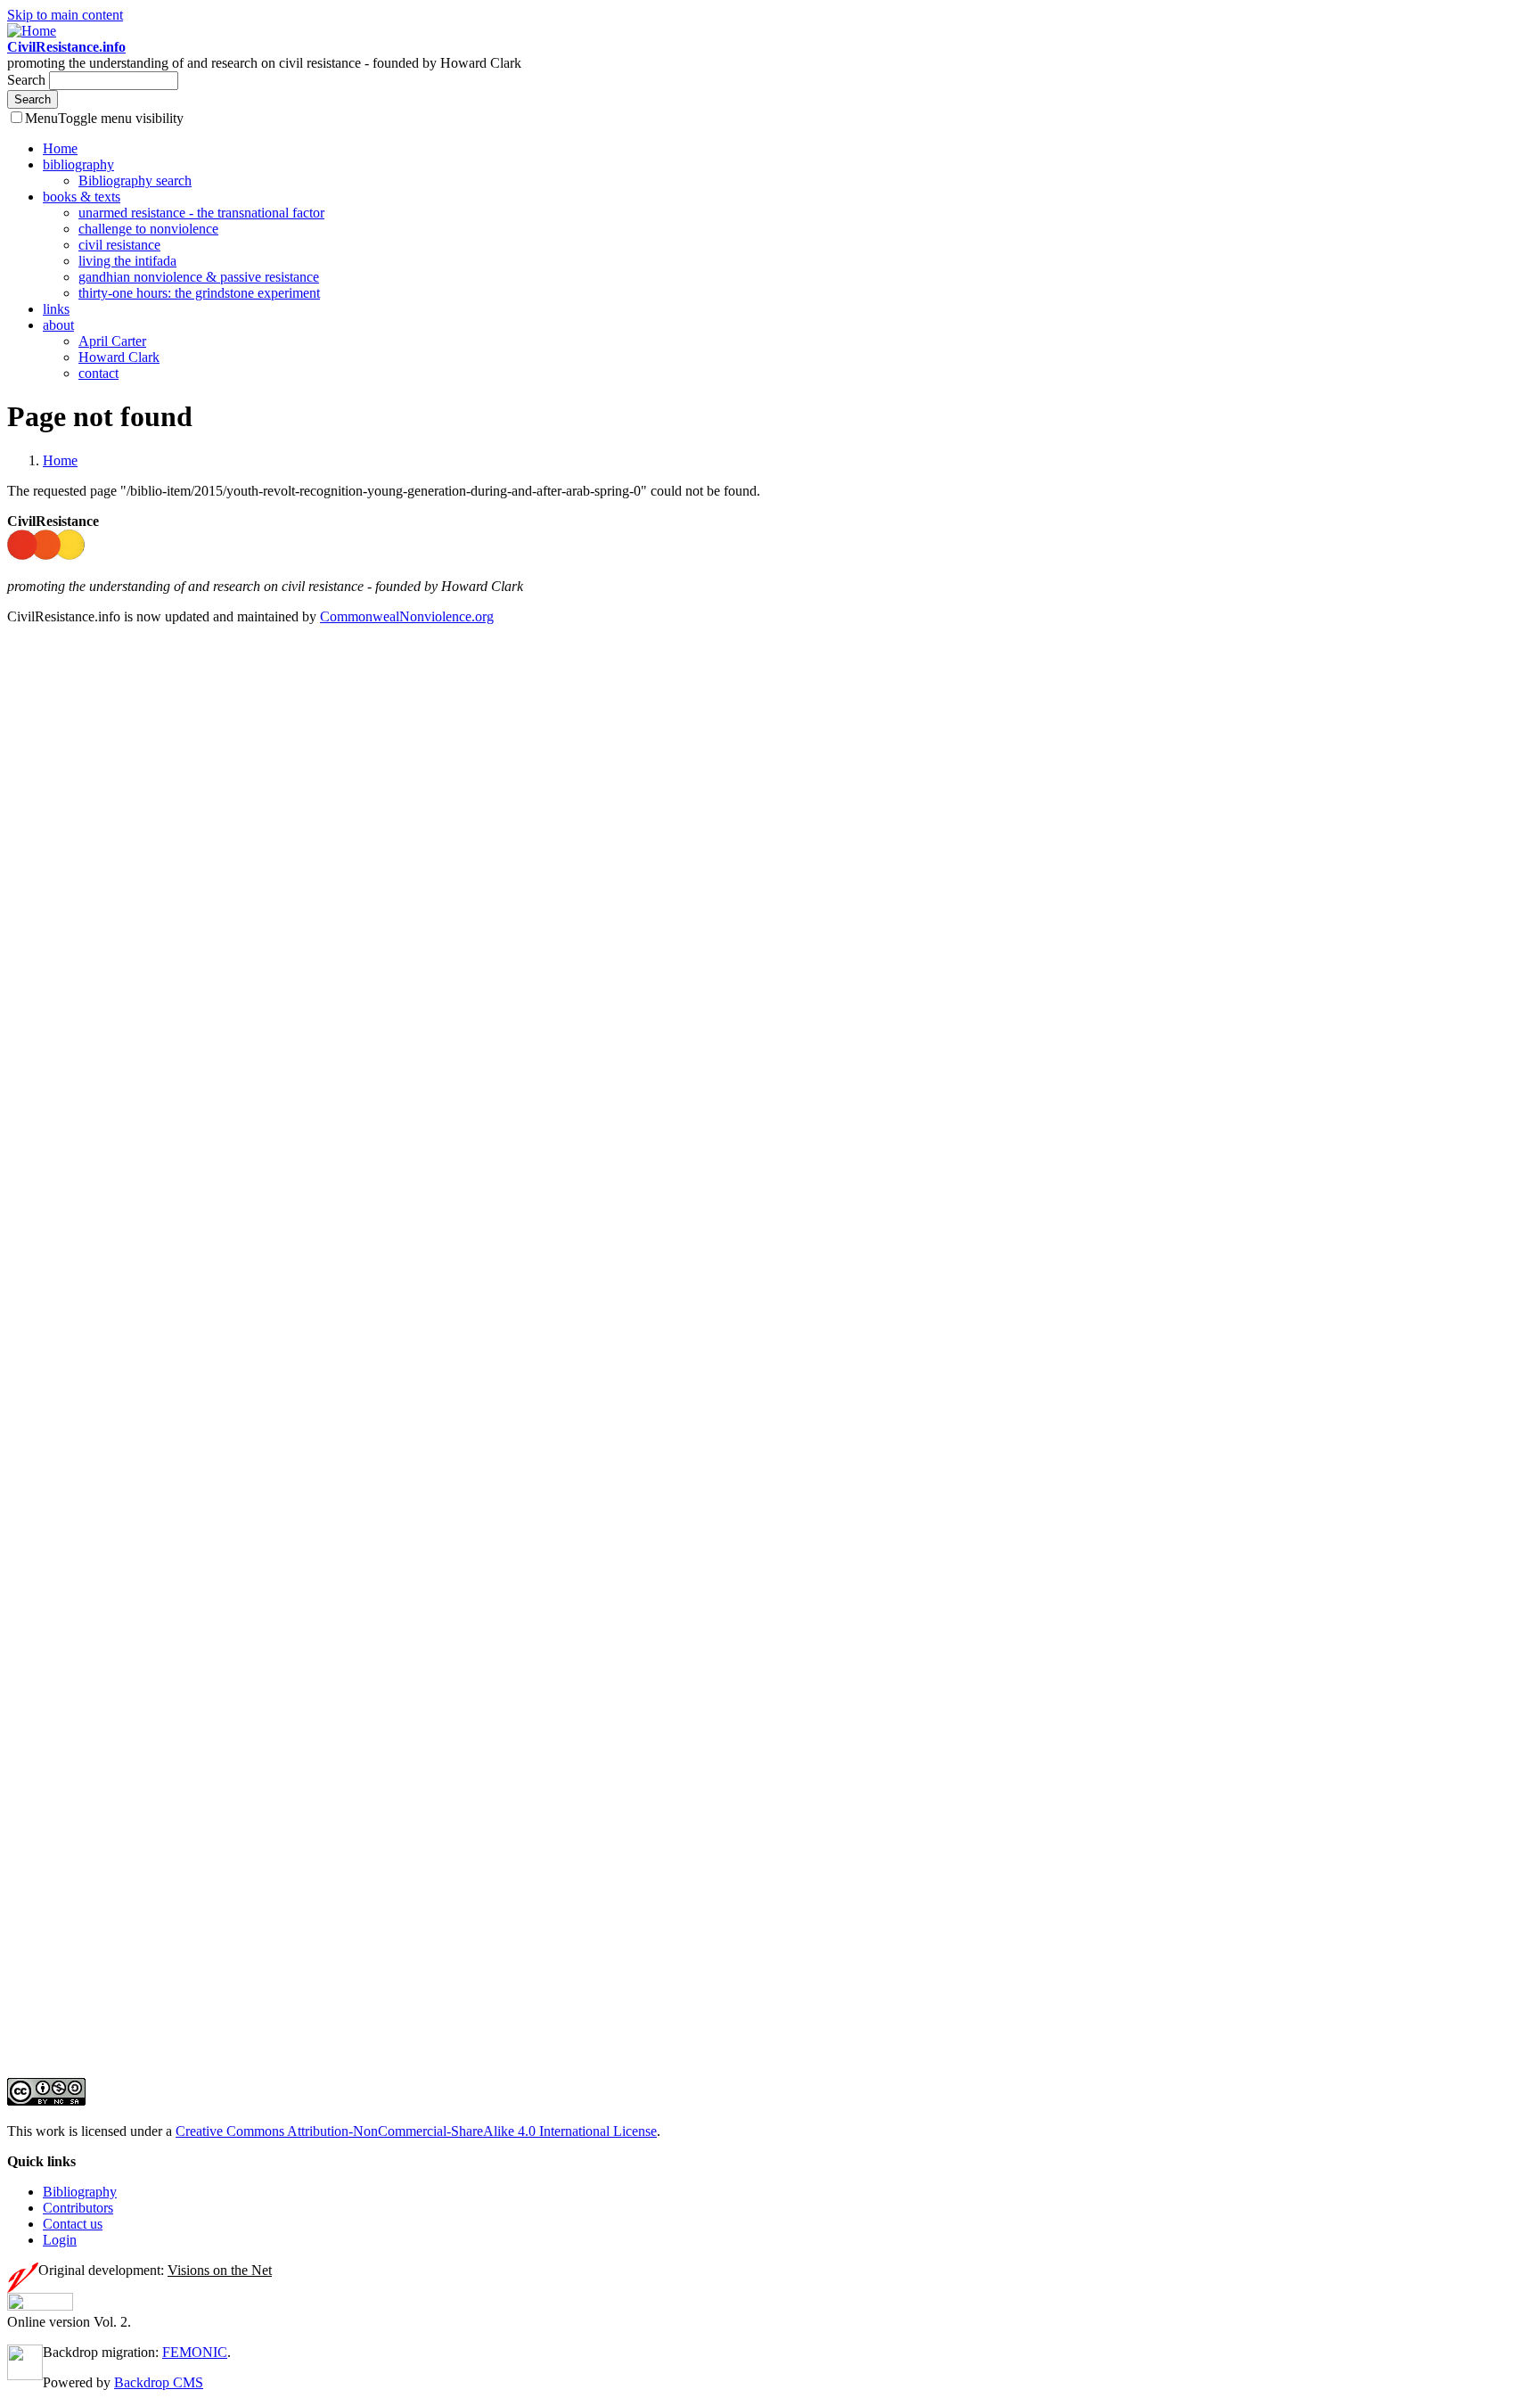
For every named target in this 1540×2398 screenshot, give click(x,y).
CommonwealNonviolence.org (407, 616)
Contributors (78, 2208)
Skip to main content (65, 15)
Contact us (73, 2224)
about (58, 325)
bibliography (78, 164)
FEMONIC (195, 2352)
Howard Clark (119, 357)
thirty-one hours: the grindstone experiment (199, 293)
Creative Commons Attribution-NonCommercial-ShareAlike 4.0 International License (416, 2131)
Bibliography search (135, 181)
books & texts (82, 197)
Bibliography (80, 2192)
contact (98, 373)
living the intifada (127, 261)
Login (60, 2240)
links (56, 309)
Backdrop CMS (159, 2382)
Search (28, 80)
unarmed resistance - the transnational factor (201, 213)
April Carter (112, 341)
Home (60, 148)
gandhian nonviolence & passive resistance (199, 277)
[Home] (32, 31)
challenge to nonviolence (148, 229)
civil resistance (119, 245)
